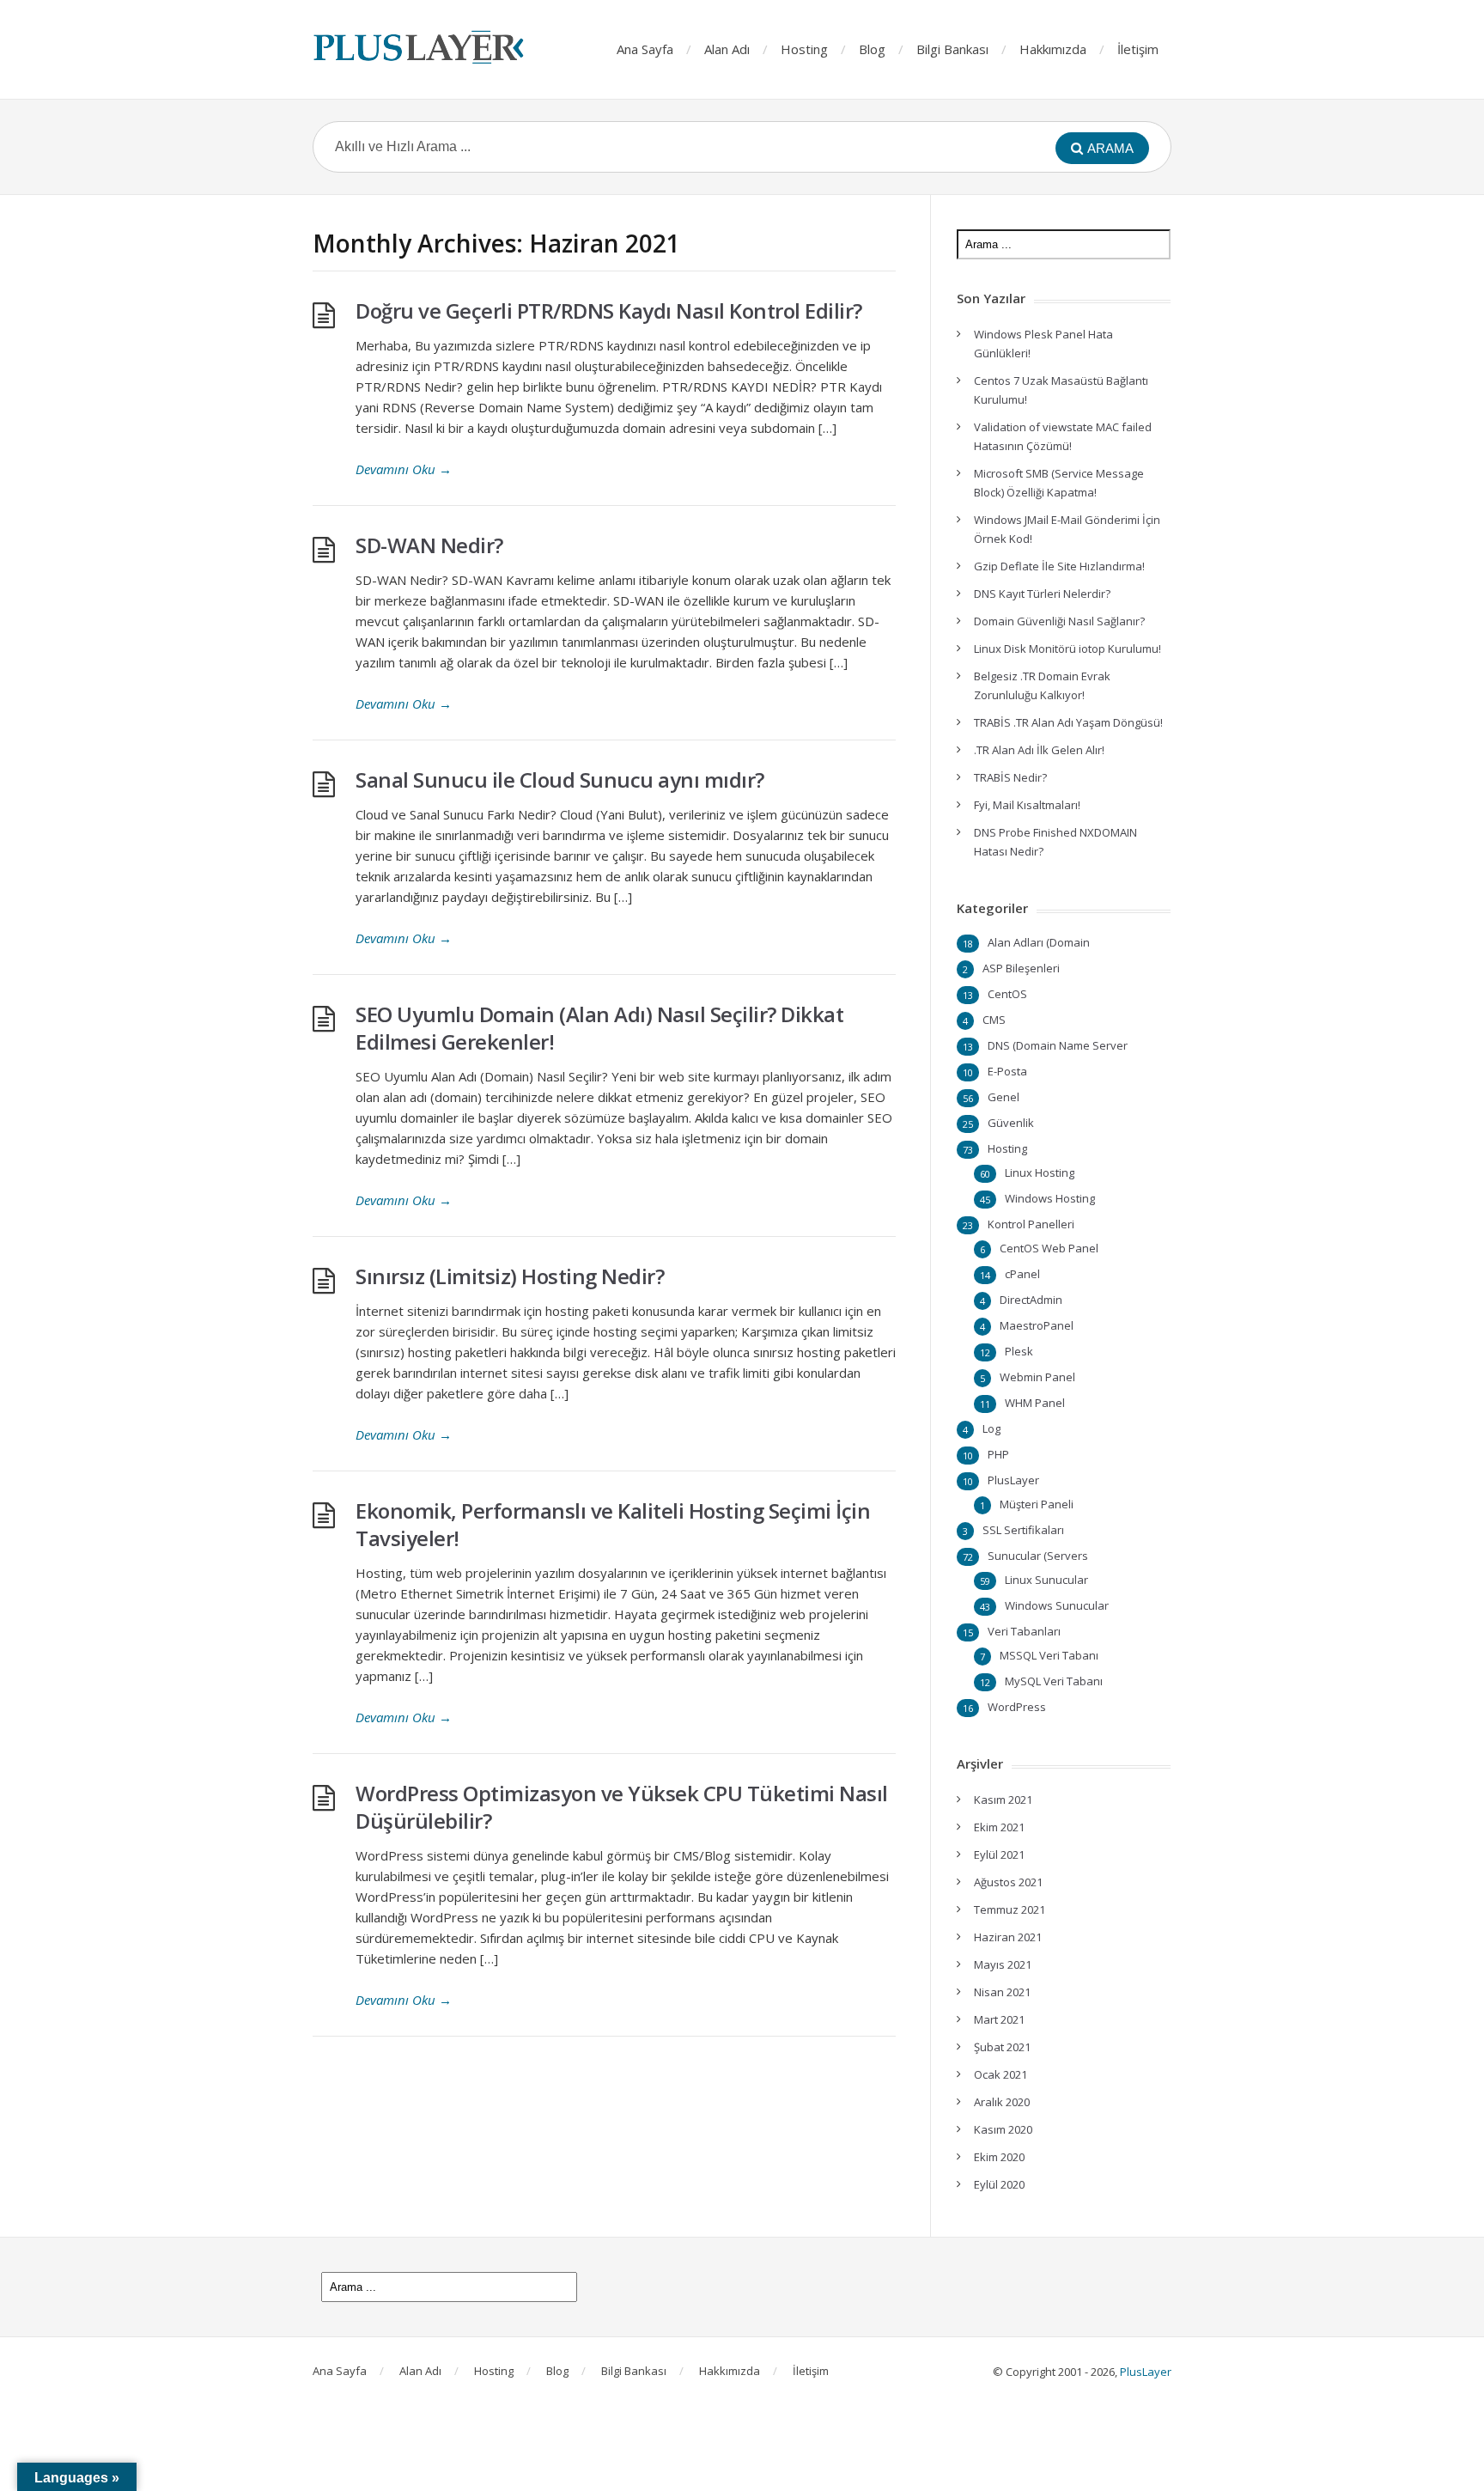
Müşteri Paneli (1037, 1504)
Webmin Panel (1037, 1377)
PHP (998, 1454)
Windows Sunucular (1057, 1605)
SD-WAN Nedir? (429, 545)
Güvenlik (1011, 1123)
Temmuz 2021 (1010, 1909)
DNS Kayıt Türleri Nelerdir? (1042, 594)
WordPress (1017, 1707)
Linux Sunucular (1046, 1580)
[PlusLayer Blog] (420, 47)
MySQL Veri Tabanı (1054, 1681)
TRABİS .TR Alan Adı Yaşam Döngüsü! (1068, 722)
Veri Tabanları (1024, 1631)
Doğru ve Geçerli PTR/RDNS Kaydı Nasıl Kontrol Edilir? (609, 311)
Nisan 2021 (1002, 1992)
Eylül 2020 (999, 2184)
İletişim (1138, 49)
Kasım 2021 (1003, 1800)
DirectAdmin (1031, 1300)
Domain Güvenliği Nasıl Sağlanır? (1059, 621)
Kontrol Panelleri (1031, 1224)
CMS (994, 1020)
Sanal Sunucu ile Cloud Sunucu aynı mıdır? (560, 780)
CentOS (1007, 994)
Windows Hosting (1050, 1198)
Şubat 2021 (1002, 2047)
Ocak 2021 (1000, 2074)
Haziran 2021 (1008, 1937)
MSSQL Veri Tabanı (1049, 1655)
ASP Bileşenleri (1021, 968)
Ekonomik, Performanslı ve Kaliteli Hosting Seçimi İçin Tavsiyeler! (613, 1524)
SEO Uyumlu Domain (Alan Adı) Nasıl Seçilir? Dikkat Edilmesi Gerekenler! (599, 1028)
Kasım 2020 (1003, 2129)
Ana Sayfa (645, 49)
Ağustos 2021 (1008, 1882)
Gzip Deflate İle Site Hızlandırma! (1059, 566)
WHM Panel (1035, 1403)
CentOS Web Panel (1049, 1248)
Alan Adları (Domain (1039, 942)
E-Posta (1007, 1071)
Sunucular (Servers (1038, 1556)
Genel (1004, 1097)
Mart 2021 (999, 2019)
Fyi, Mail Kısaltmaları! (1027, 805)
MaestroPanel (1037, 1325)
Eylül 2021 (999, 1855)
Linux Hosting (1040, 1172)
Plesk (1019, 1351)
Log (991, 1428)
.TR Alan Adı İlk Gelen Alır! (1039, 750)
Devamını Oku (404, 469)
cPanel (1022, 1274)
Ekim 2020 (999, 2157)
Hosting (804, 49)
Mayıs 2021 (1003, 1964)
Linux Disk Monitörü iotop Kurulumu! (1067, 649)
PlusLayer (1013, 1480)
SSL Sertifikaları (1023, 1530)
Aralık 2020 (1002, 2102)
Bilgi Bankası (952, 49)
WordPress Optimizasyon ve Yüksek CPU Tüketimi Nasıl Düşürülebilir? (622, 1807)
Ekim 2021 (999, 1827)
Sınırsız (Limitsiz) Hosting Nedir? (510, 1276)
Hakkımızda (1053, 49)
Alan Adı (727, 49)
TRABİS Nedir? (1010, 777)
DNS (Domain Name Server (1058, 1045)
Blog (872, 49)
